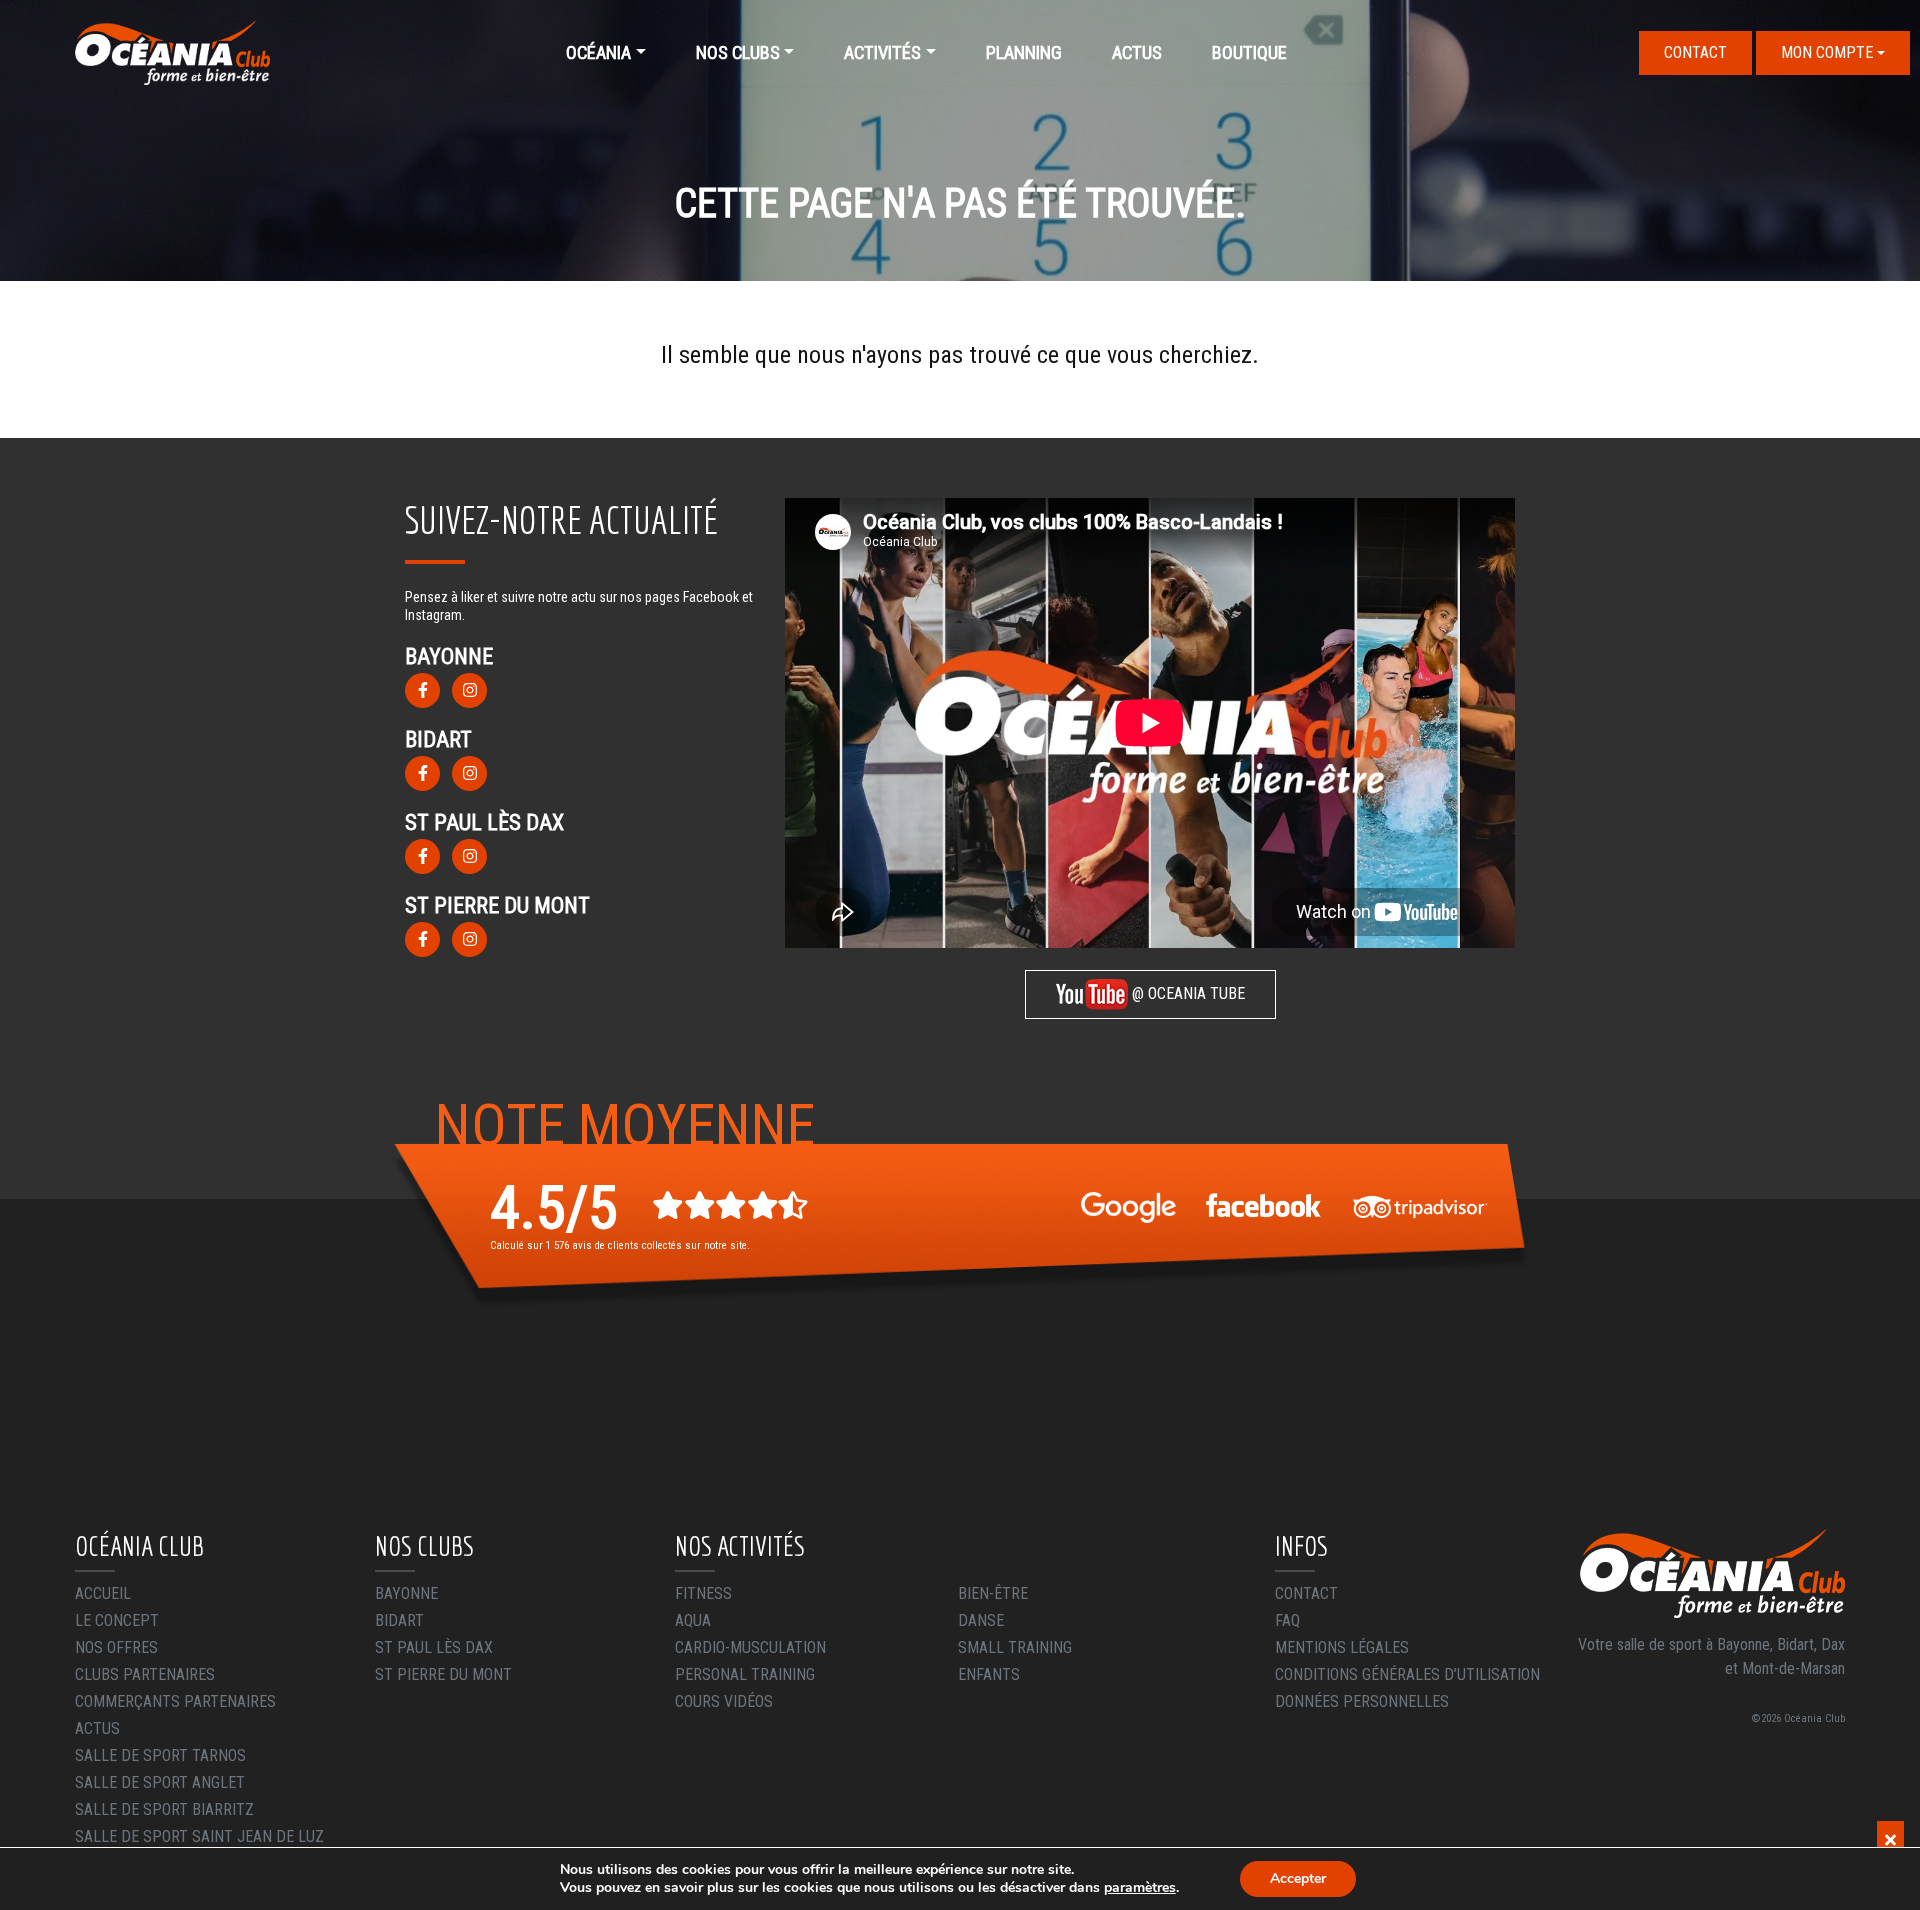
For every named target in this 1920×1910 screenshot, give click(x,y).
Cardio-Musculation (750, 1647)
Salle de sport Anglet (160, 1782)
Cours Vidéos (724, 1701)
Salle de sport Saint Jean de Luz (199, 1836)
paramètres (1140, 1888)
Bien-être (993, 1593)
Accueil (103, 1593)
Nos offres (116, 1647)
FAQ (1287, 1620)
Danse (981, 1620)
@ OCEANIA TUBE (1186, 993)
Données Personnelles (1362, 1701)
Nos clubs (738, 52)
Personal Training (745, 1674)
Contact (1695, 52)
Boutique (1249, 52)
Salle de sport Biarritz (164, 1809)
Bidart (399, 1620)
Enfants (989, 1674)
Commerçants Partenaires (175, 1701)
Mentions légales (1342, 1647)
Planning (1024, 52)
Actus (1137, 52)
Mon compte (1827, 52)
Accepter (1298, 1878)
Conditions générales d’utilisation (1407, 1674)
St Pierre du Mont (443, 1674)
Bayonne (406, 1593)
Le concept (117, 1620)
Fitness (703, 1593)
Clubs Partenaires (145, 1674)
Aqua (693, 1620)
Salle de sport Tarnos (160, 1755)
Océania (598, 52)
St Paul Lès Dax (434, 1647)
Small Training (1015, 1647)
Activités (882, 52)
